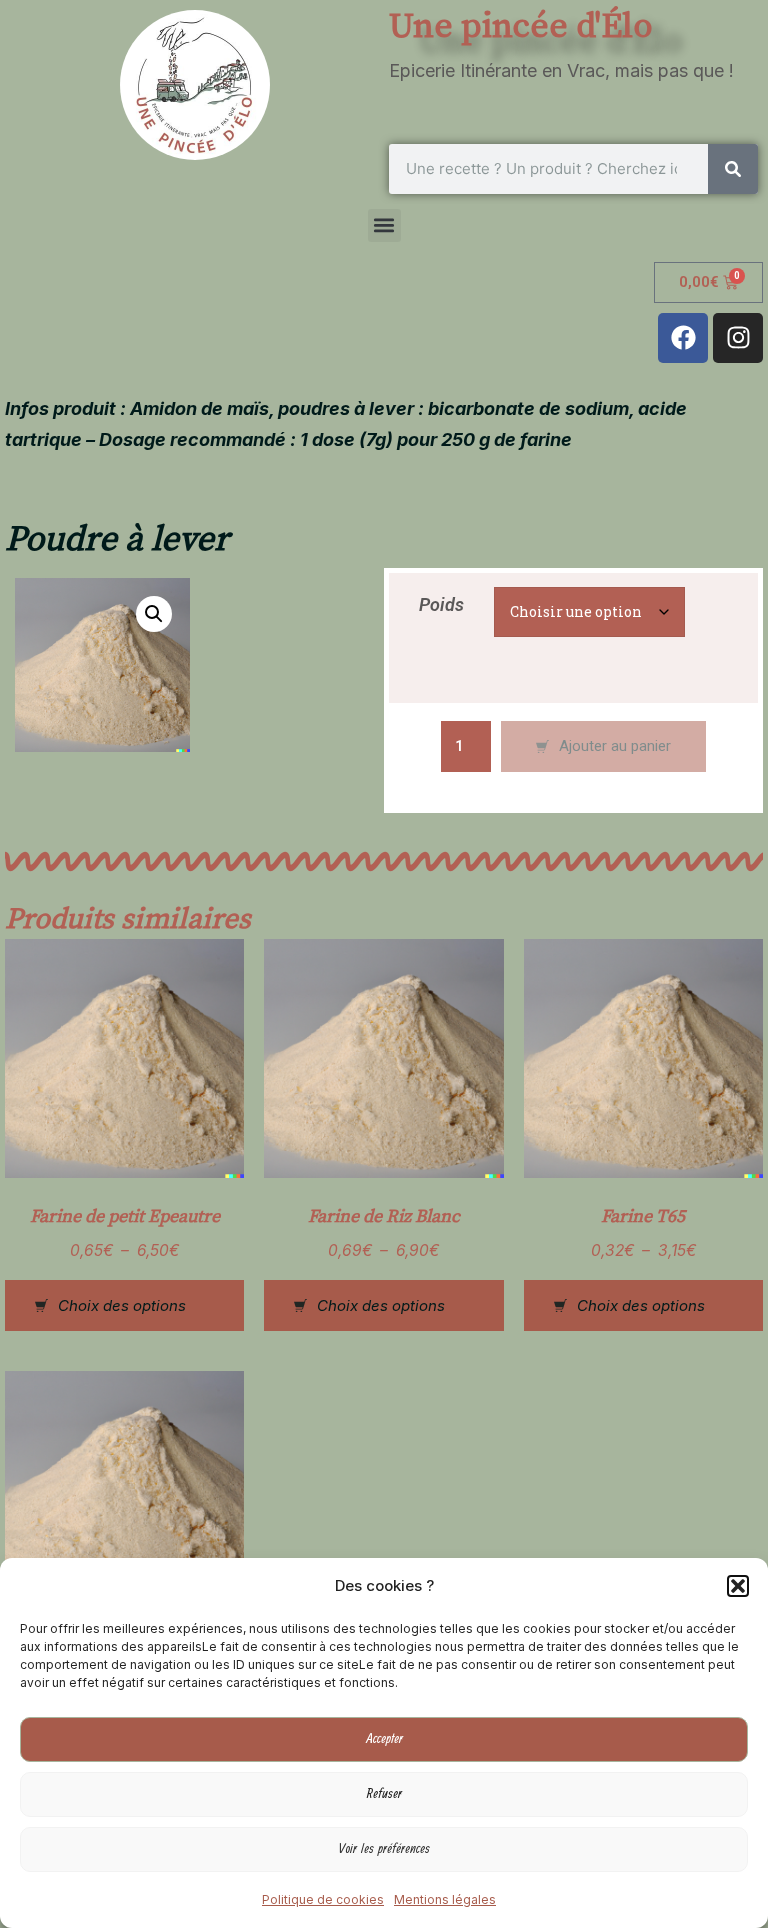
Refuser (384, 1794)
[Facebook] (683, 338)
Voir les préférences (384, 1849)
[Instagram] (738, 338)
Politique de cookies (323, 1899)
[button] (738, 1586)
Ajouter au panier (615, 746)
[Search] (733, 169)
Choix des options (122, 1305)
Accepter (384, 1739)
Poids (441, 604)
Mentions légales (445, 1899)
